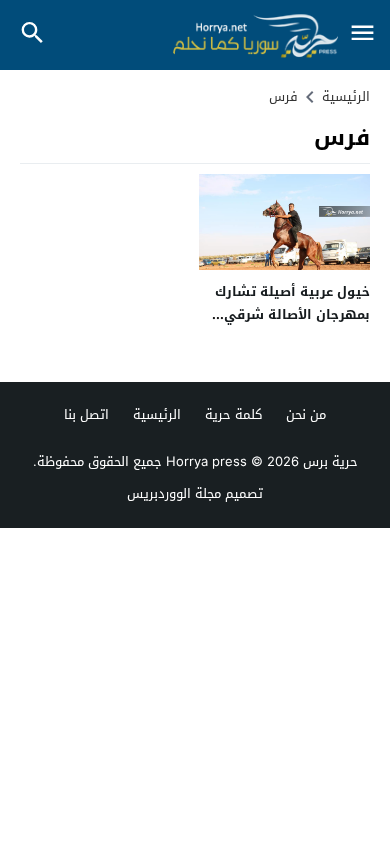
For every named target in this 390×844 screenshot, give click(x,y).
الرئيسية (157, 414)
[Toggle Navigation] (362, 34)
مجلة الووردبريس (174, 493)
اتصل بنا (86, 414)
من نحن (306, 414)
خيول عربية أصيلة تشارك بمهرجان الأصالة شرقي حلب (292, 315)
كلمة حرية (233, 414)
